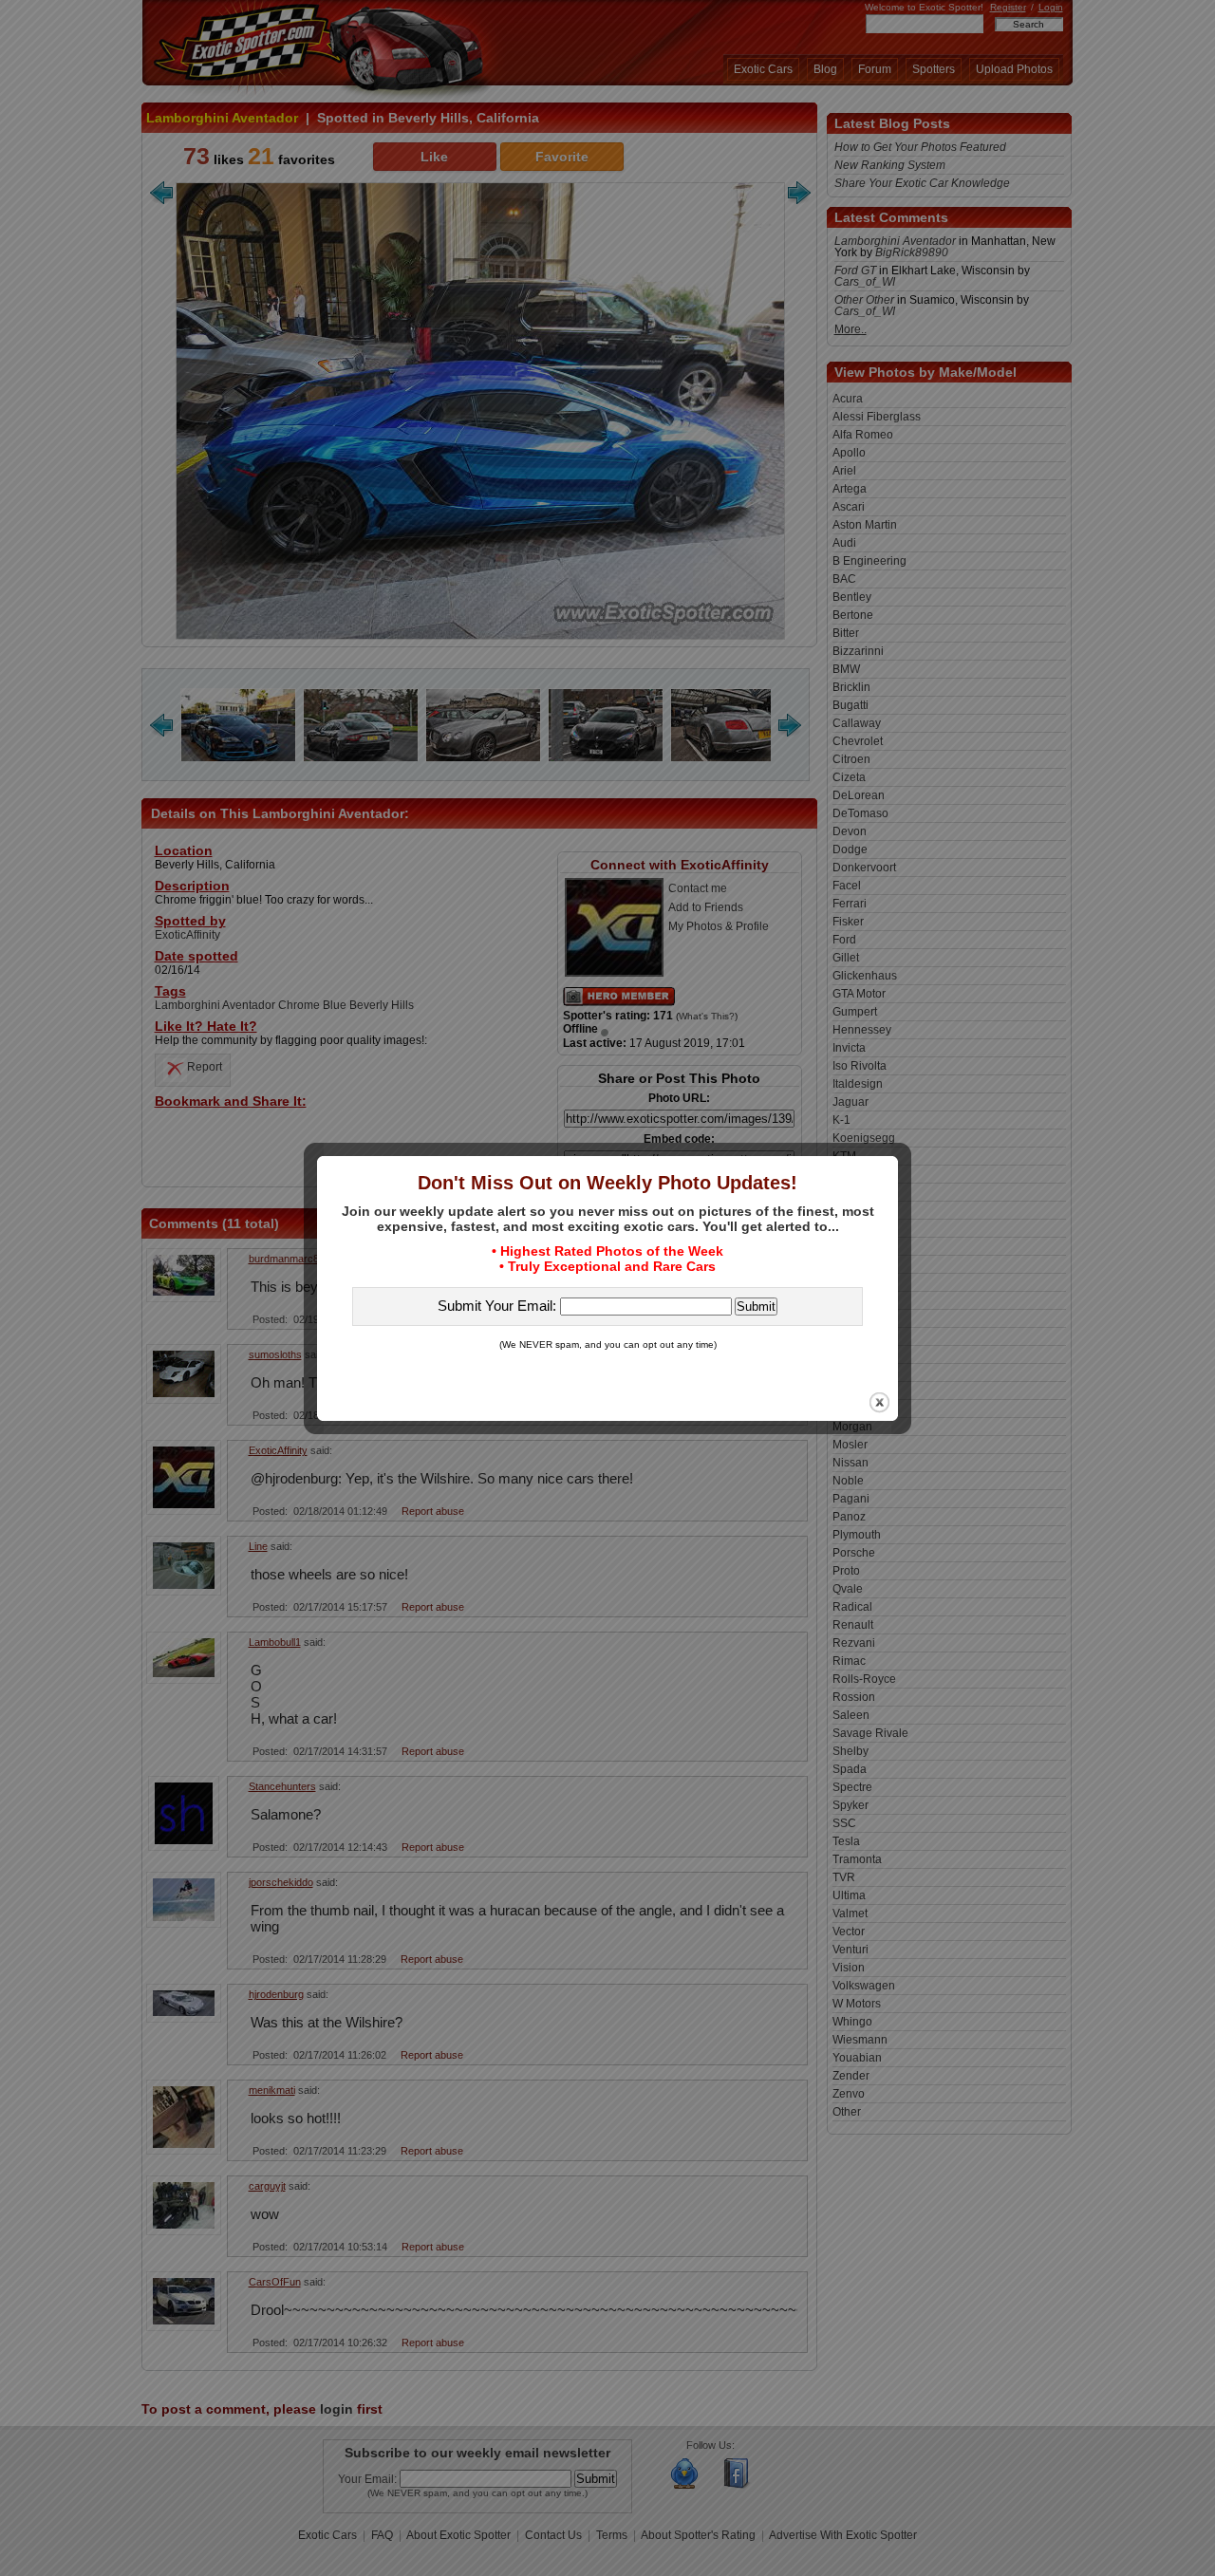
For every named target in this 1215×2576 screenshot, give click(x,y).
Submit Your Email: (499, 1306)
